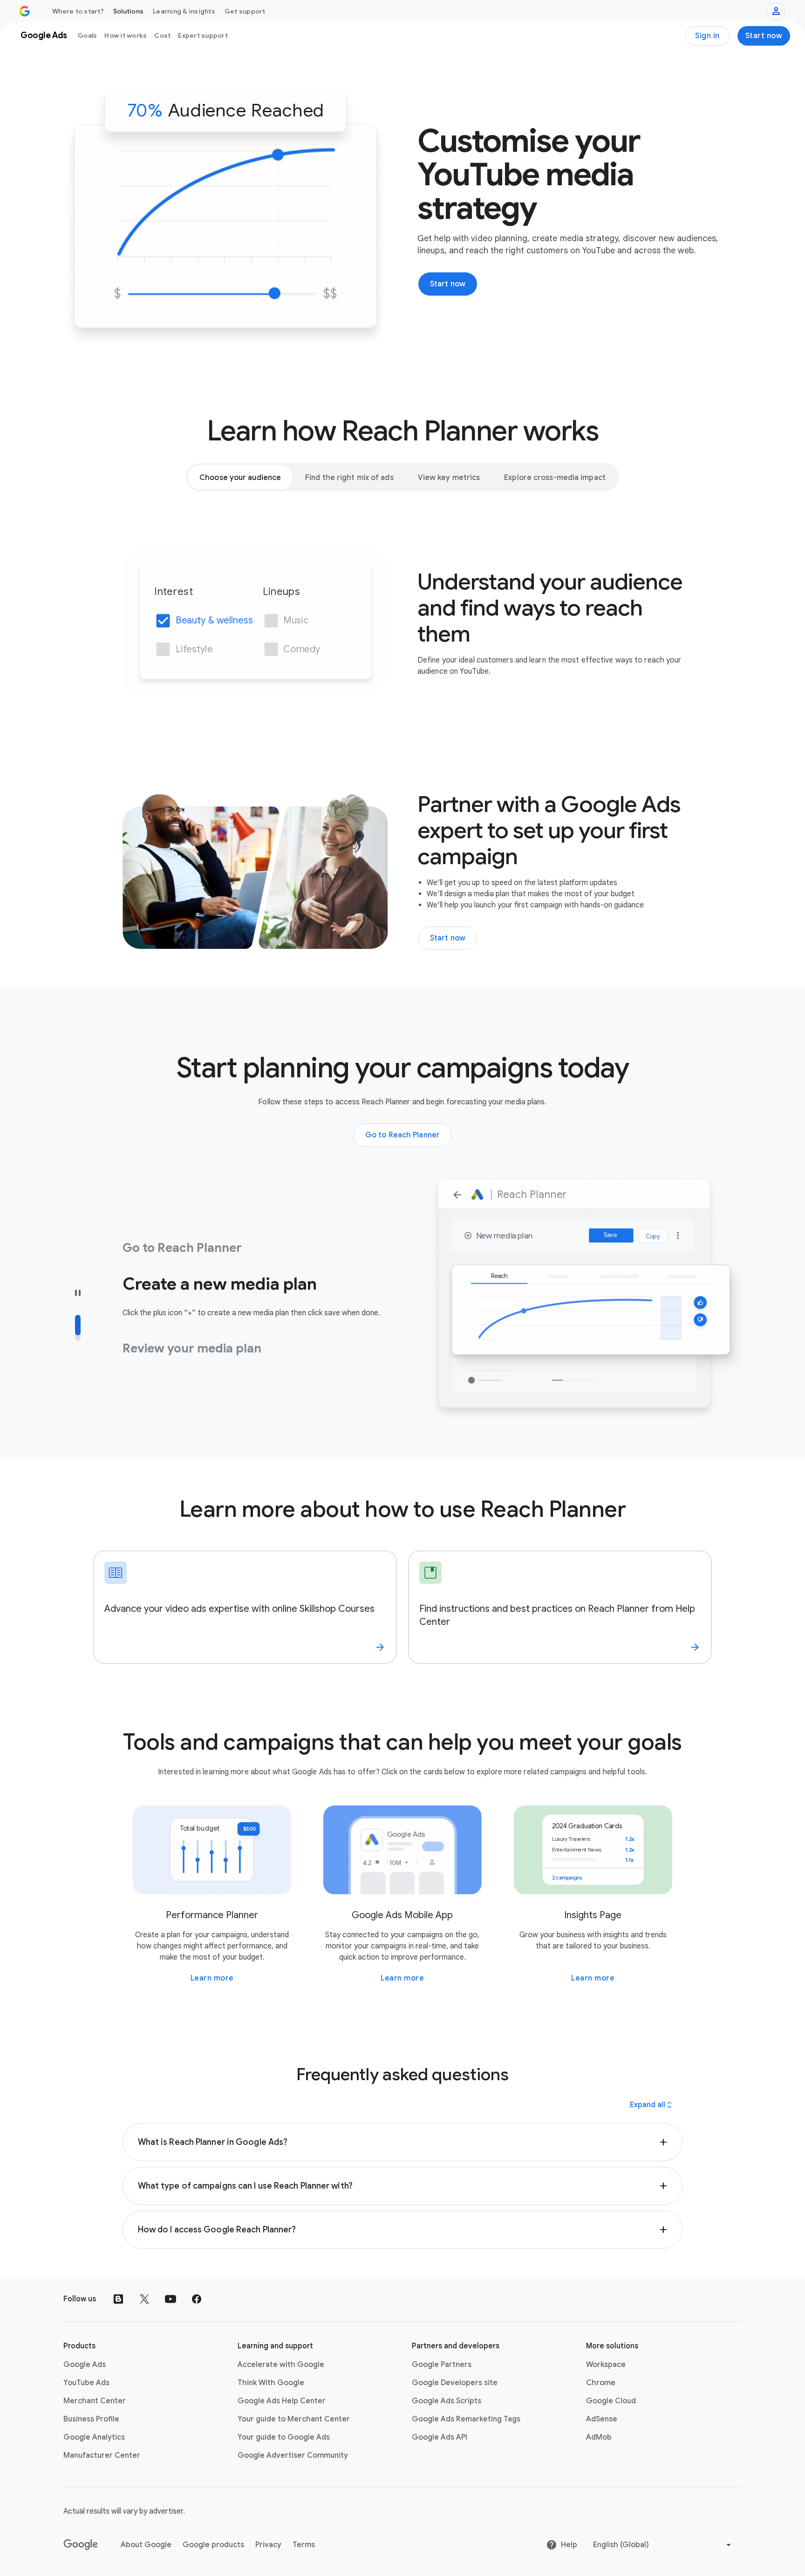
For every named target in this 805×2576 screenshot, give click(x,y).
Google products (213, 2545)
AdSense (602, 2419)
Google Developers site (455, 2383)
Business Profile (91, 2419)
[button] (403, 2142)
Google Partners (442, 2365)
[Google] (81, 2545)
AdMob (599, 2437)
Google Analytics (94, 2437)
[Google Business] (25, 11)
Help (569, 2545)
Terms (304, 2545)
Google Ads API (440, 2437)
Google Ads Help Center (282, 2401)
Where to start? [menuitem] (78, 11)
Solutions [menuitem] (128, 11)
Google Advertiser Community (293, 2455)
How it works (126, 35)
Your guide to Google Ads (284, 2437)
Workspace (606, 2365)
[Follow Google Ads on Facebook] (197, 2299)
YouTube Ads (86, 2383)
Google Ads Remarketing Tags (466, 2419)
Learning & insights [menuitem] (184, 11)
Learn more (212, 1978)
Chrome (601, 2383)
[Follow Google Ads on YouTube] (171, 2299)
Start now (764, 36)
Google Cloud (611, 2401)
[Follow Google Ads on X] (144, 2299)
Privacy (268, 2545)
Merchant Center (95, 2401)
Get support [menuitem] (245, 11)
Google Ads (85, 2365)
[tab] (240, 477)
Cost (162, 35)
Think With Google (271, 2383)
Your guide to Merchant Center (294, 2419)
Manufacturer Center (102, 2455)
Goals (87, 35)
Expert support (203, 35)
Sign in (707, 36)
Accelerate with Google (281, 2365)
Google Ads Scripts (447, 2401)
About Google (146, 2545)
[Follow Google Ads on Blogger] (118, 2299)
